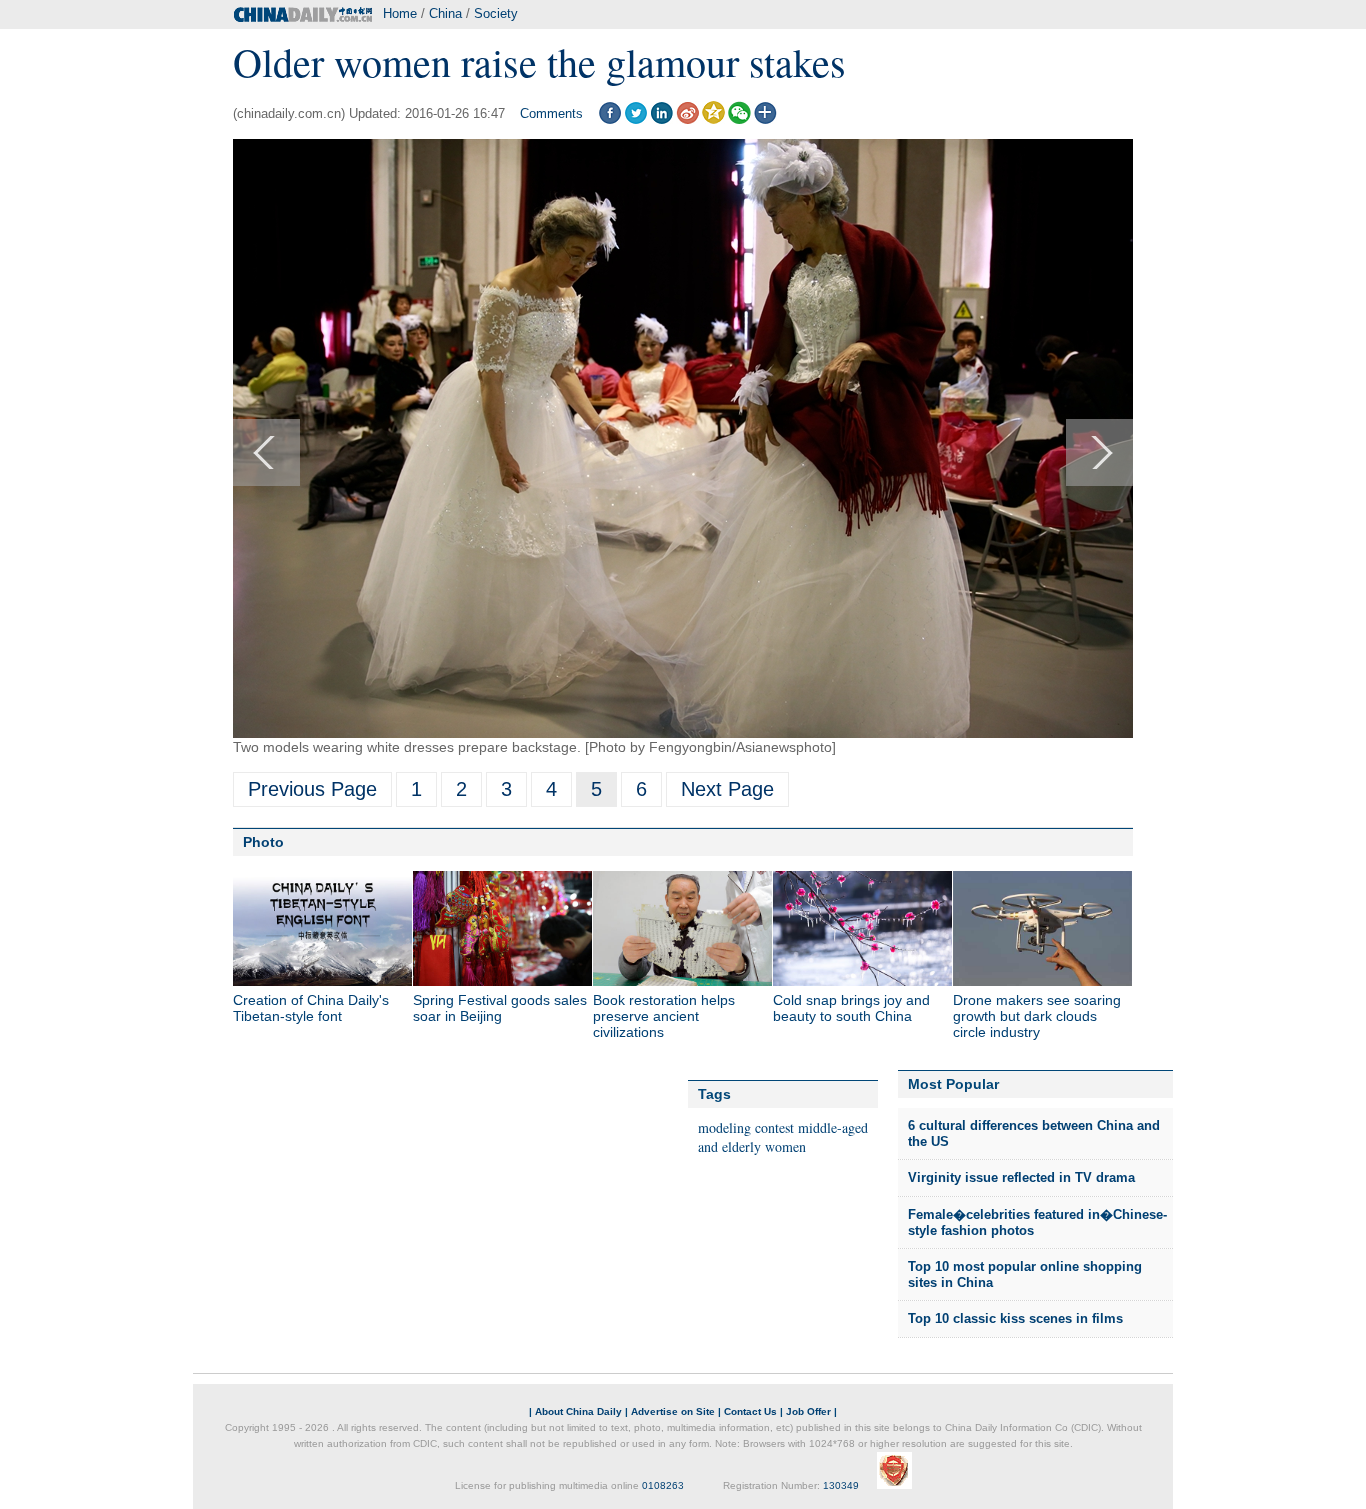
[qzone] (713, 119)
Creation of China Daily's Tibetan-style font (311, 1008)
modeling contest (746, 1127)
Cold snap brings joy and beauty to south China (851, 1008)
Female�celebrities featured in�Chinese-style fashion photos (1037, 1222)
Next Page (727, 789)
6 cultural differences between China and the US (1034, 1133)
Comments (551, 113)
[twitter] (635, 119)
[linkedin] (661, 119)
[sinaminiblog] (687, 119)
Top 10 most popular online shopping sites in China (1025, 1274)
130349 (841, 1485)
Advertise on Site (673, 1411)
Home (400, 13)
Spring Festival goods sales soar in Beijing (500, 1008)
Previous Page (312, 789)
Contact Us (750, 1411)
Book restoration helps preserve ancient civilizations (664, 1016)
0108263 (663, 1485)
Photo (263, 842)
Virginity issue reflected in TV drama (1021, 1177)
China (445, 13)
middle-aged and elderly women (783, 1137)
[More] (765, 119)
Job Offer (808, 1411)
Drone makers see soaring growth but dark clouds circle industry (1037, 1016)
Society (496, 13)
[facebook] (609, 119)
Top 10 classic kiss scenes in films (1015, 1318)
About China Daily (578, 1411)
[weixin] (739, 119)
